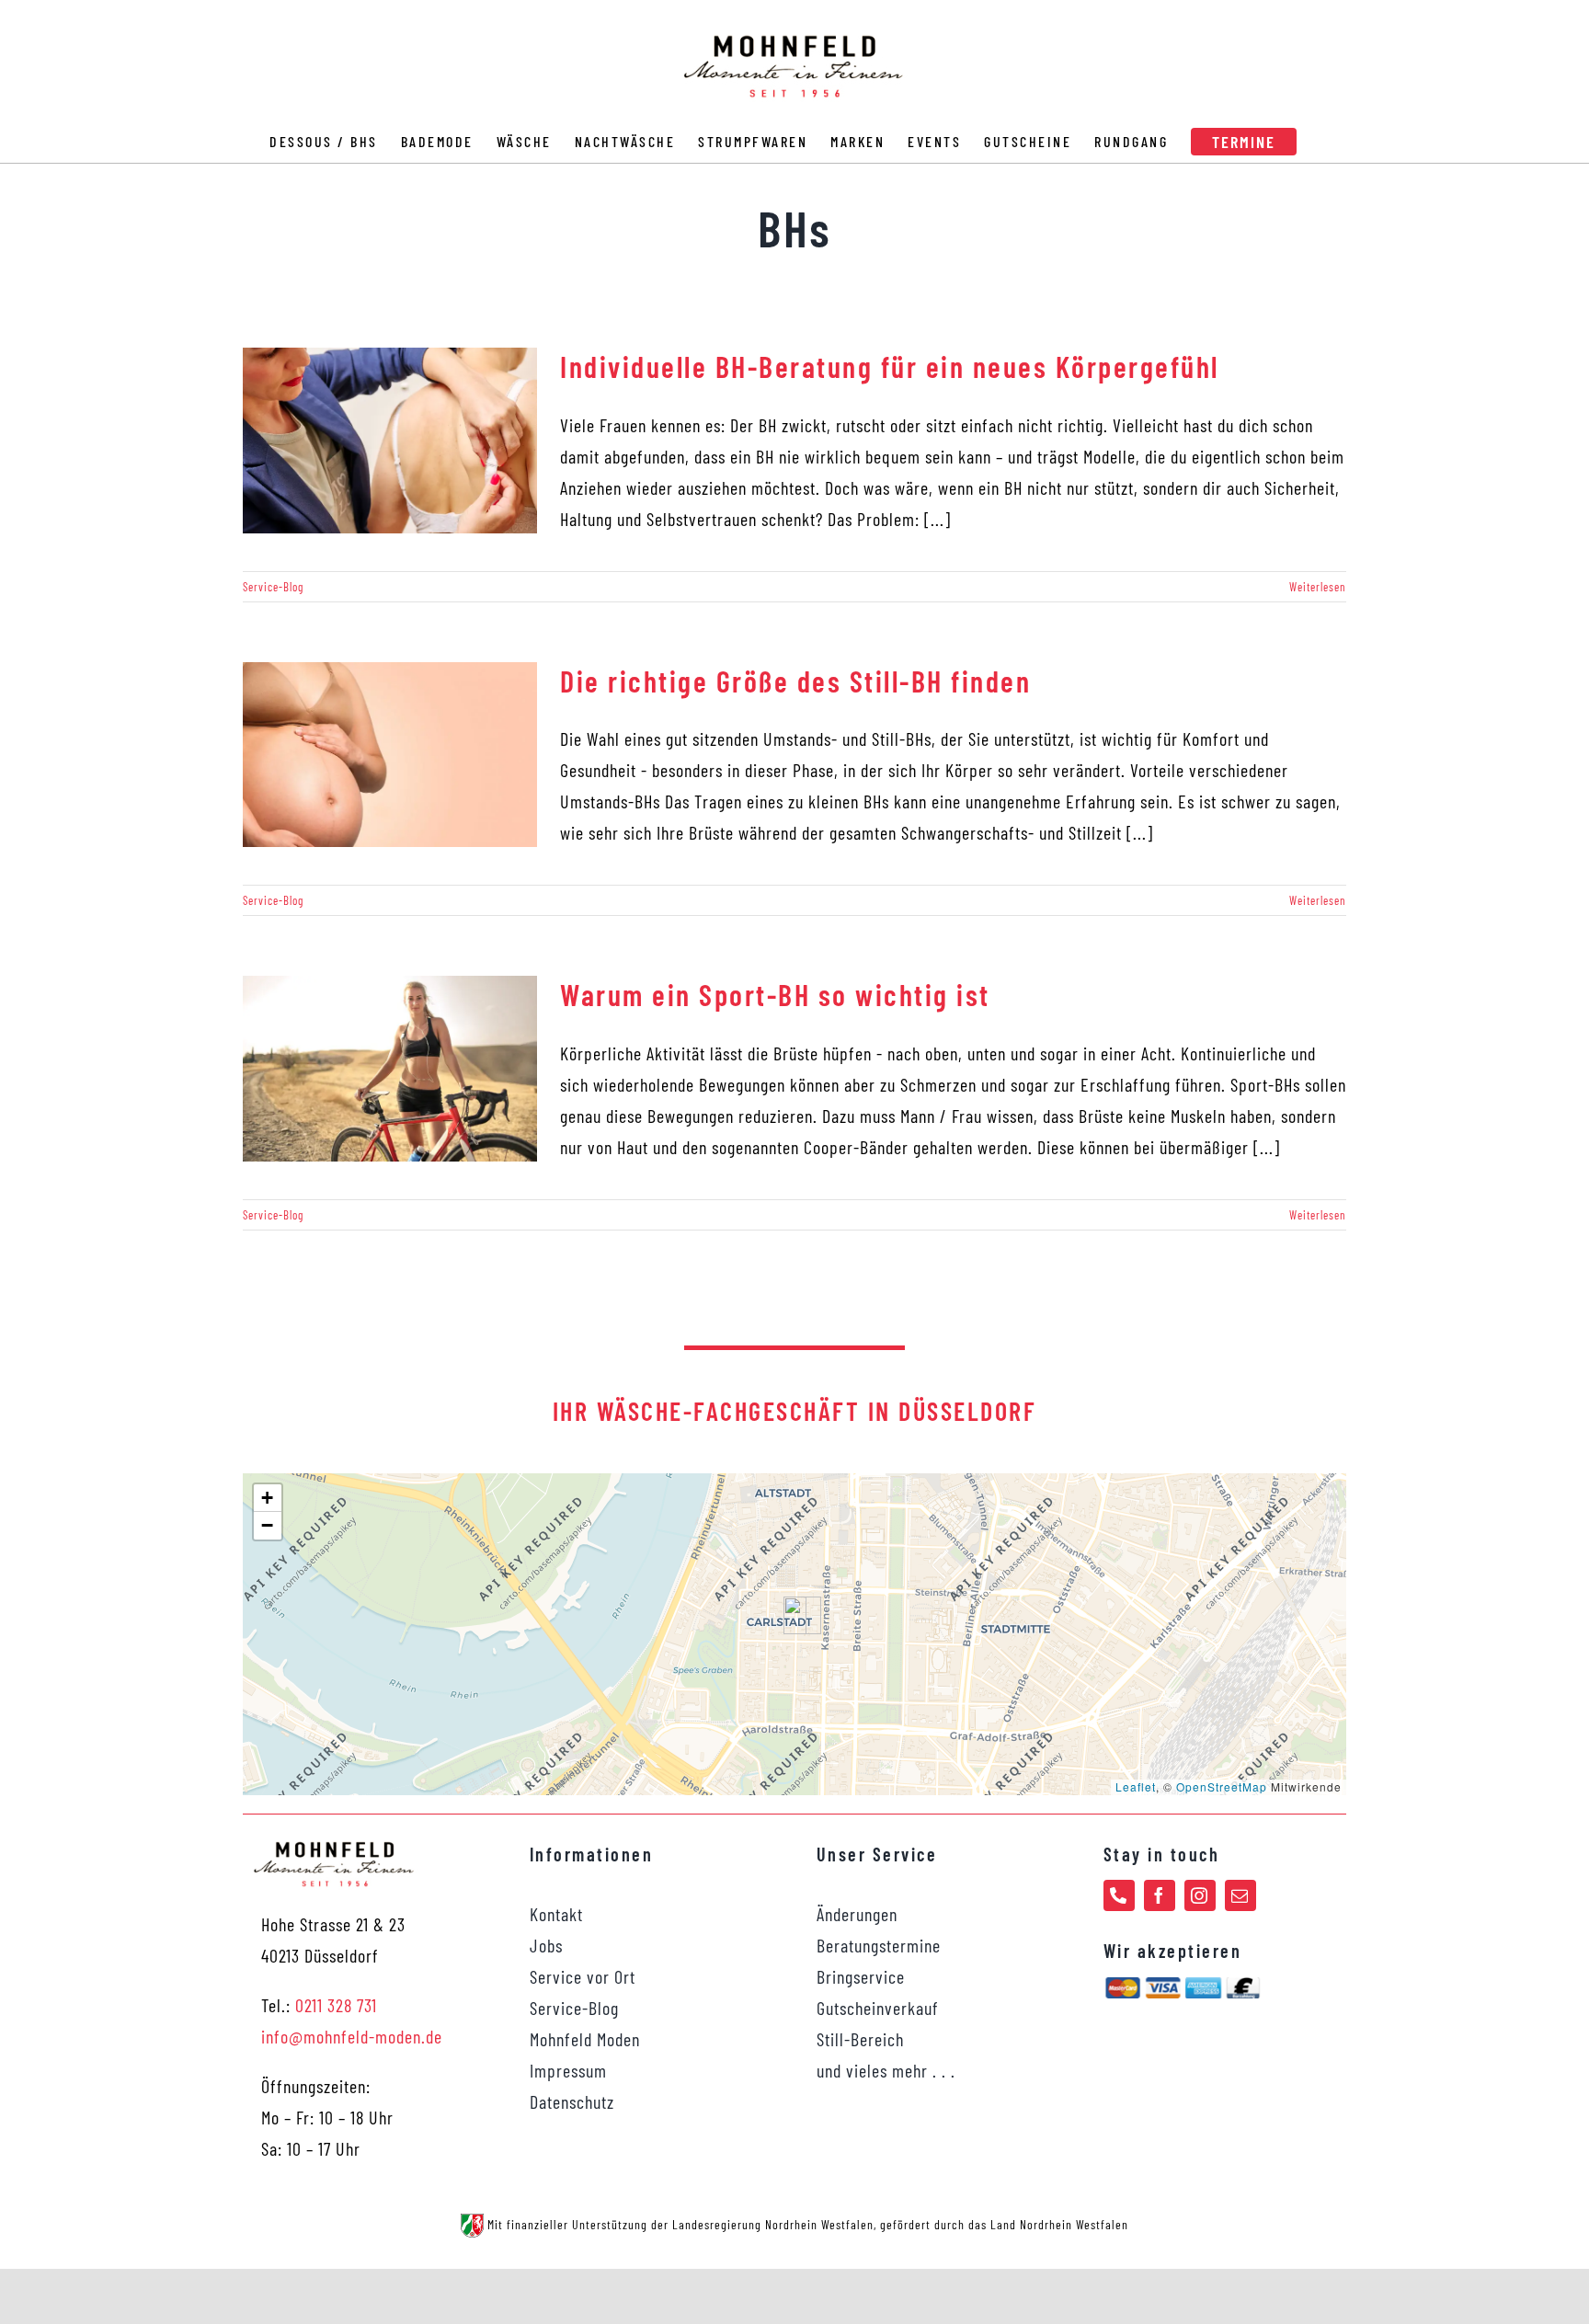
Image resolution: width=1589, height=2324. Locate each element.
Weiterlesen (1318, 587)
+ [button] (268, 1498)
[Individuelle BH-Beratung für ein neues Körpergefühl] (390, 441)
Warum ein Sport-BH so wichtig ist (775, 994)
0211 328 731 (336, 2005)
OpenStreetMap (1222, 1786)
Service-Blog (273, 587)
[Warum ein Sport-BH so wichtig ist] (390, 1069)
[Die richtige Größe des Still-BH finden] (390, 755)
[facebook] (1160, 1895)
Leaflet (1136, 1786)
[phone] (1119, 1895)
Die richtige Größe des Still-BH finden (795, 681)
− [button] (268, 1525)
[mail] (1240, 1895)
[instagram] (1200, 1895)
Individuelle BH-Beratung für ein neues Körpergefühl (890, 366)
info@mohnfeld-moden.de (352, 2036)
